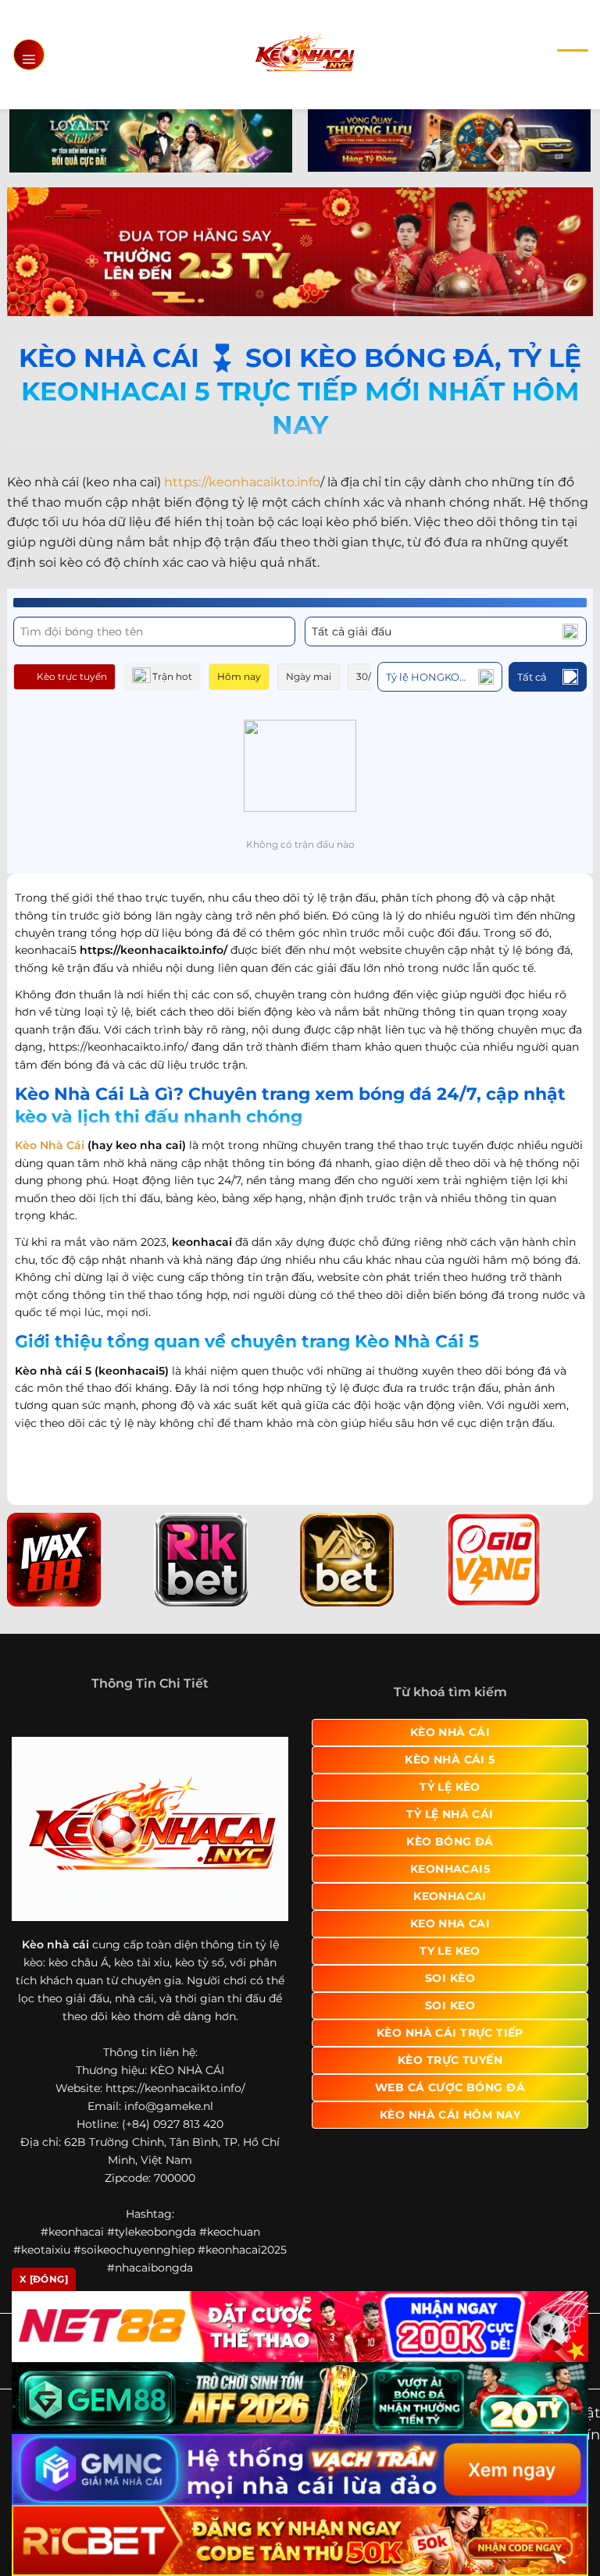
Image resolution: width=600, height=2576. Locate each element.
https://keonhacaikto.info (242, 482)
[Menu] (29, 55)
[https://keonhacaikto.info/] (304, 54)
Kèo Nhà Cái (50, 1145)
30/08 (370, 676)
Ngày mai (309, 676)
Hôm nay (239, 676)
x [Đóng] (44, 2279)
